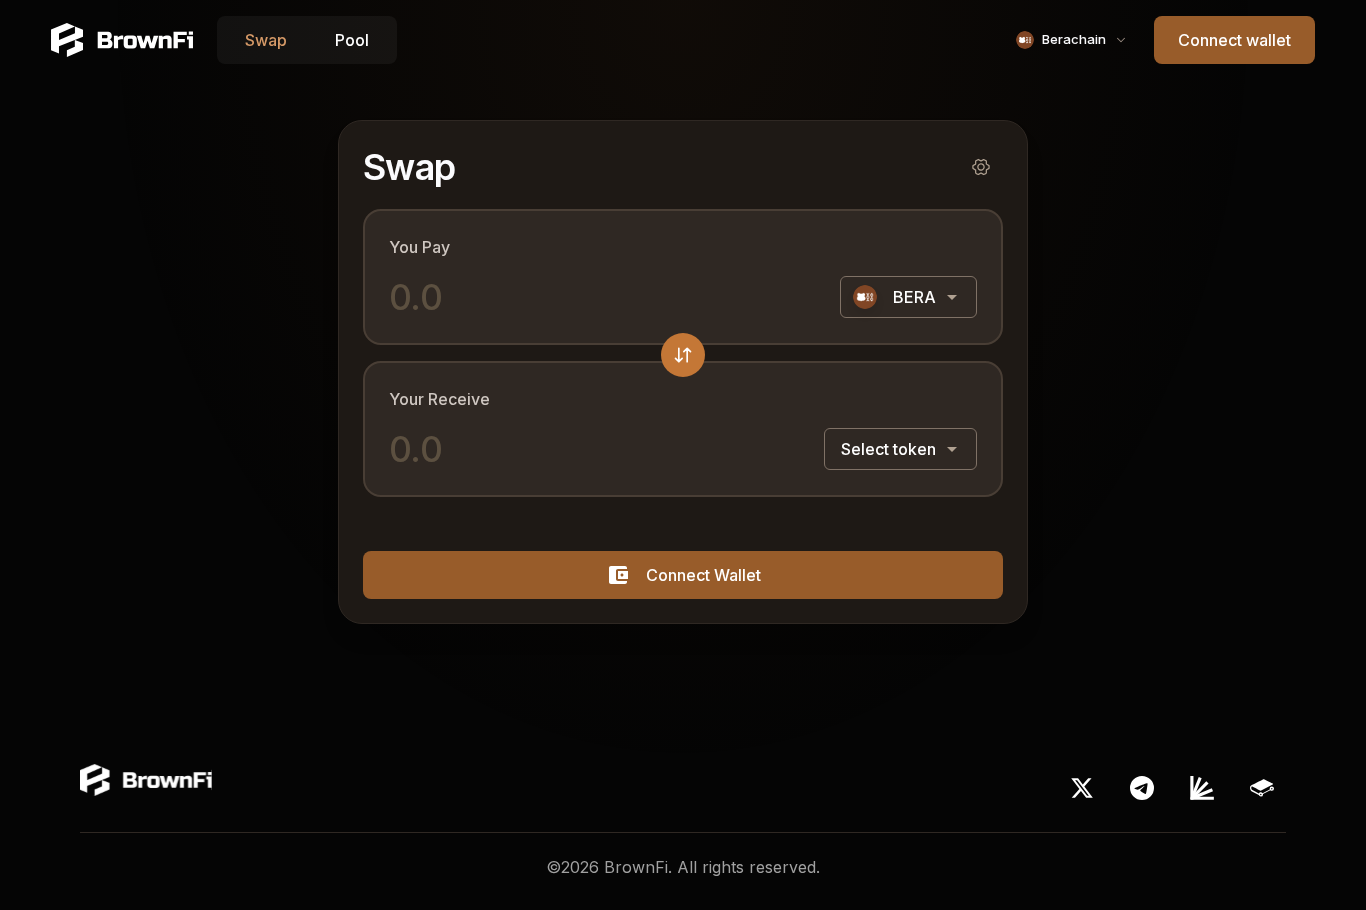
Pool (352, 40)
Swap (266, 40)
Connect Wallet (703, 575)
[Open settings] (981, 167)
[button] (683, 355)
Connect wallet (1234, 40)
